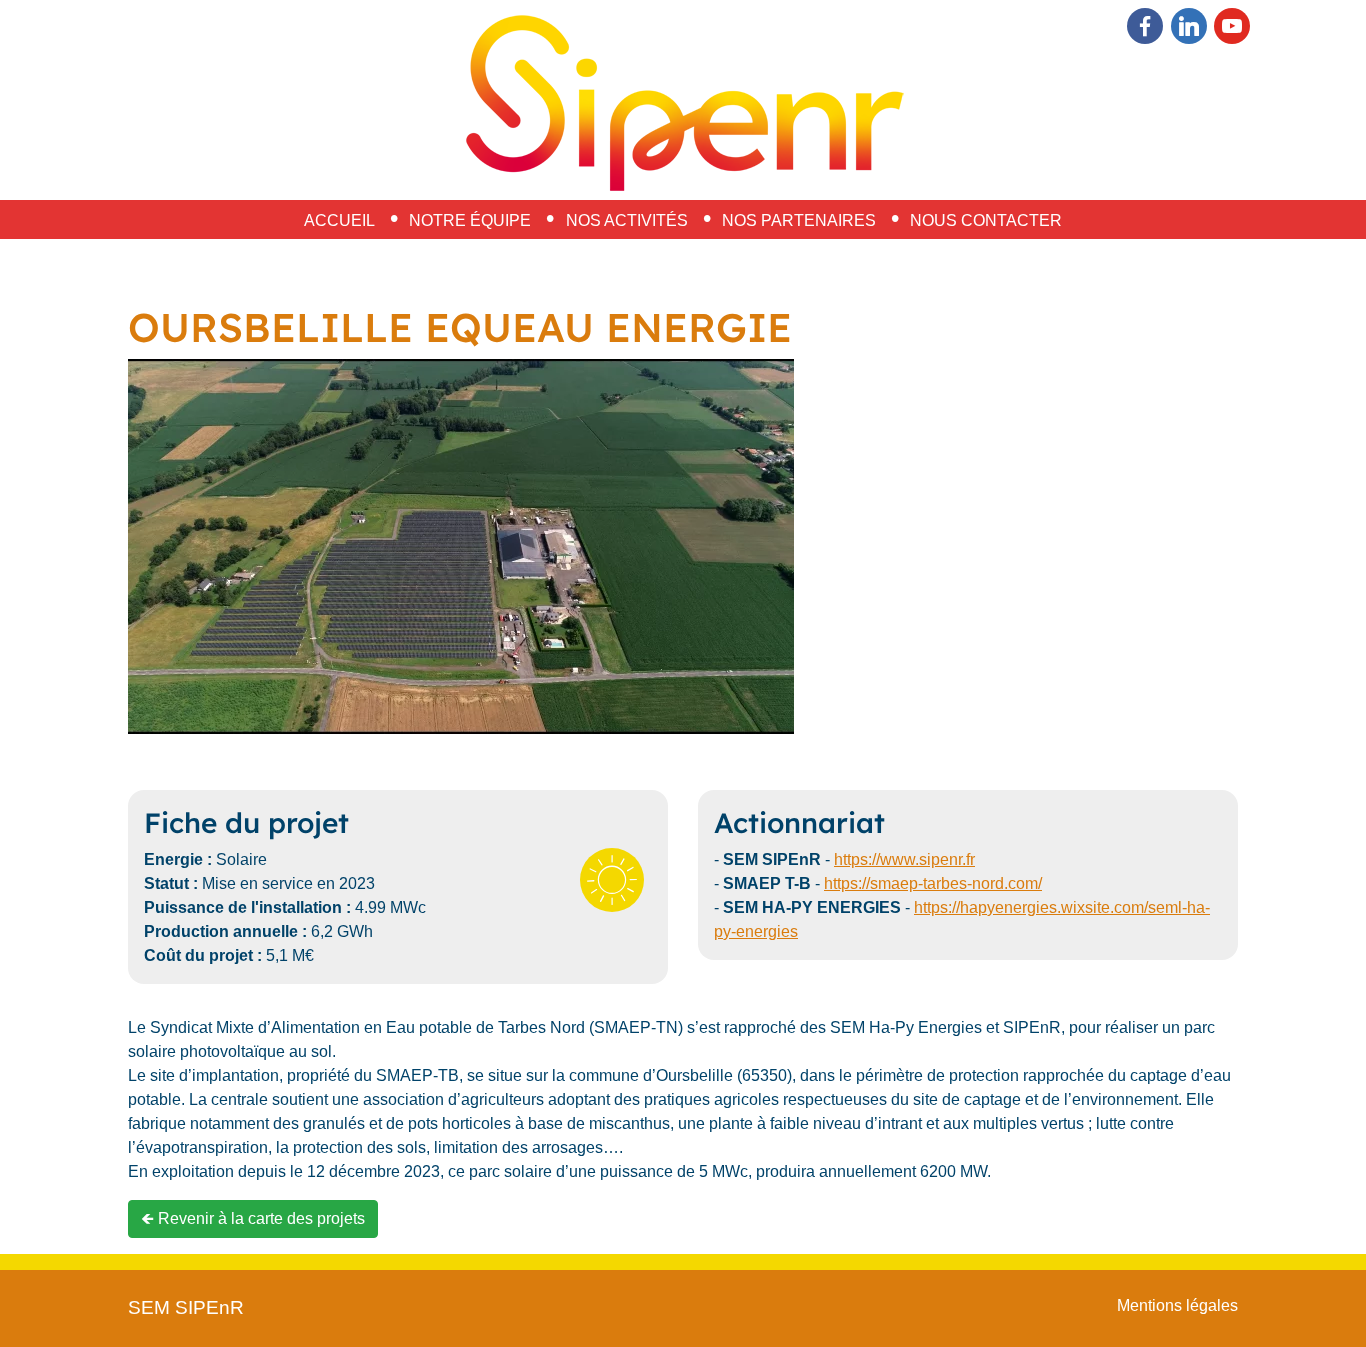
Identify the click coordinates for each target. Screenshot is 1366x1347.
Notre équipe (470, 220)
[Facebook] (1145, 26)
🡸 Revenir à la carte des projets (253, 1218)
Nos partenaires (799, 220)
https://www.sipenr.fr (904, 859)
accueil (339, 220)
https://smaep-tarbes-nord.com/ (933, 883)
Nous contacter (986, 220)
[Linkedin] (1189, 26)
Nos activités (627, 220)
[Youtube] (1232, 26)
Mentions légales (1177, 1305)
